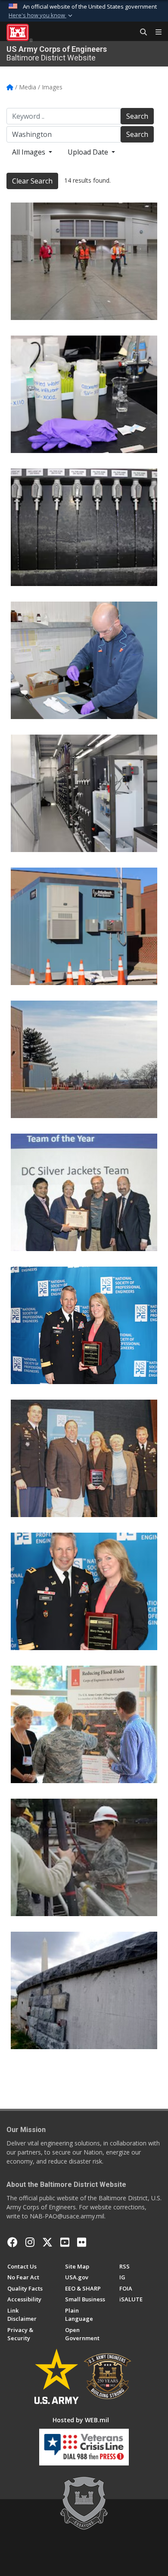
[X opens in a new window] (47, 2242)
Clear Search (32, 181)
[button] (41, 16)
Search (137, 116)
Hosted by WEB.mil (81, 2420)
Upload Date (89, 152)
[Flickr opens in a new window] (82, 2242)
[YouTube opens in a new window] (65, 2242)
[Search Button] (140, 32)
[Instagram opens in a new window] (30, 2242)
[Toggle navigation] (155, 32)
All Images (30, 152)
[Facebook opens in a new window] (12, 2242)
